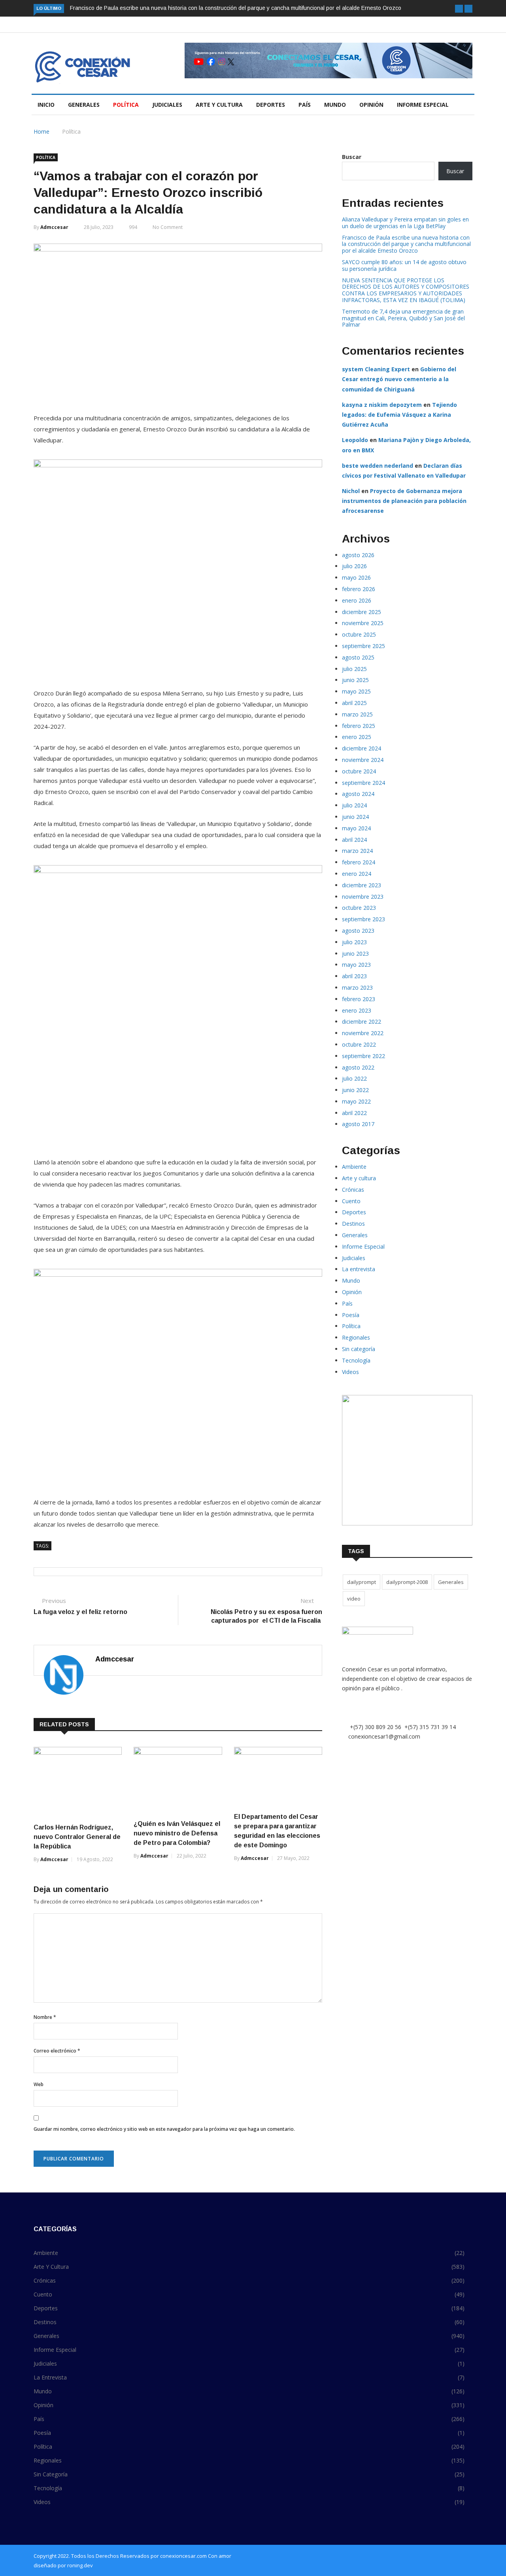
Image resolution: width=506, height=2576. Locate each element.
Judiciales (167, 105)
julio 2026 (354, 566)
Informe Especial (423, 105)
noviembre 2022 (363, 1033)
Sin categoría (359, 1349)
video (354, 1599)
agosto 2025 (358, 657)
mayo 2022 (356, 1101)
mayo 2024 (356, 828)
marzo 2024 (357, 851)
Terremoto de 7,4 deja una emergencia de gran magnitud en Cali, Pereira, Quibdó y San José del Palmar (403, 318)
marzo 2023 (357, 987)
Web (39, 2084)
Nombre (45, 2017)
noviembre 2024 (363, 760)
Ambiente (354, 1167)
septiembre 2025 (363, 646)
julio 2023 (354, 942)
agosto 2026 (358, 555)
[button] (459, 9)
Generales (84, 105)
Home (42, 131)
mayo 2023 (356, 965)
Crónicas (353, 1190)
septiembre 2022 (363, 1056)
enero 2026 (357, 600)
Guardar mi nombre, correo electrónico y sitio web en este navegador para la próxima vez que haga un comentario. (164, 2129)
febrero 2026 (359, 589)
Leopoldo (355, 440)
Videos (350, 1372)
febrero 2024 (359, 862)
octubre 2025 (359, 634)
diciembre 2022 (362, 1022)
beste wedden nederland (378, 466)
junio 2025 (355, 680)
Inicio (46, 105)
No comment (168, 227)
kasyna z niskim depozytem (382, 405)
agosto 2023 (358, 931)
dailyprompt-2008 (407, 1582)
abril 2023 (354, 976)
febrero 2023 (359, 999)
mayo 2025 (356, 691)
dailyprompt (362, 1582)
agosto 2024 (358, 794)
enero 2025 (357, 737)
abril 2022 (354, 1113)
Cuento (351, 1201)
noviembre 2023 (363, 897)
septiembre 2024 (363, 783)
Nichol (351, 491)
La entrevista (359, 1269)
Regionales (356, 1337)
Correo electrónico (57, 2051)
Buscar (352, 157)
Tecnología (356, 1360)
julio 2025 (354, 669)
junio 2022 (355, 1090)
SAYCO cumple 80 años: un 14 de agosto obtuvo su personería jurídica (404, 265)
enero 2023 (357, 1010)
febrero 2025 (359, 726)
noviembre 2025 (363, 623)
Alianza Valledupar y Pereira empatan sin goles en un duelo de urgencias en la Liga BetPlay (405, 223)
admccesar (54, 227)
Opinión (371, 105)
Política (126, 105)
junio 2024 (355, 817)
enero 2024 (357, 874)
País (305, 105)
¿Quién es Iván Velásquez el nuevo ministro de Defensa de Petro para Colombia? (177, 1833)
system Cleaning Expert (376, 369)
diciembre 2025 (362, 612)
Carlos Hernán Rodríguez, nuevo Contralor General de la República (77, 1837)
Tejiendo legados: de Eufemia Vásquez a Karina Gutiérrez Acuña (399, 415)
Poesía (351, 1315)
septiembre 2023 (363, 919)
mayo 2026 (356, 577)
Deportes (271, 105)
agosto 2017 (358, 1124)
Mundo (335, 105)
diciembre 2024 (362, 748)
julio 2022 (354, 1078)
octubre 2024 (359, 771)
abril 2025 (354, 703)
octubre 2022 (359, 1044)
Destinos (353, 1224)
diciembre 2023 (362, 885)
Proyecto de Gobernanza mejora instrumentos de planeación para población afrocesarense (404, 501)
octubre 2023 (359, 908)
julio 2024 (354, 805)
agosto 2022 (358, 1067)
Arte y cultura (219, 105)
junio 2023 (355, 953)
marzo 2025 (357, 714)
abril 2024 (354, 840)
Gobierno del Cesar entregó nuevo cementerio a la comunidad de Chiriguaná (399, 379)
